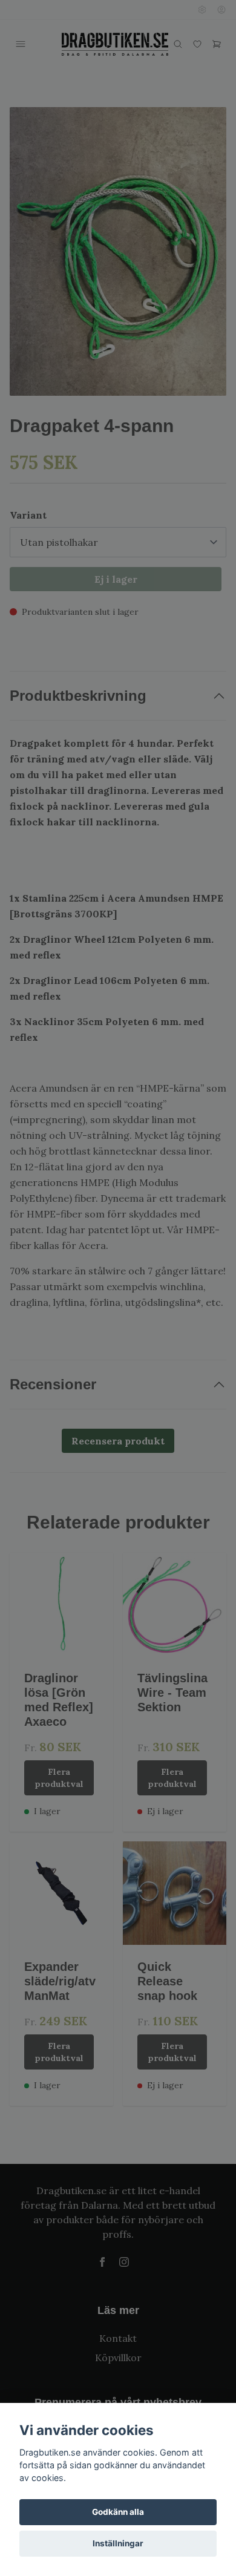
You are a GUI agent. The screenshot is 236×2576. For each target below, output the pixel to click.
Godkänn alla (118, 2512)
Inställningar (118, 2543)
